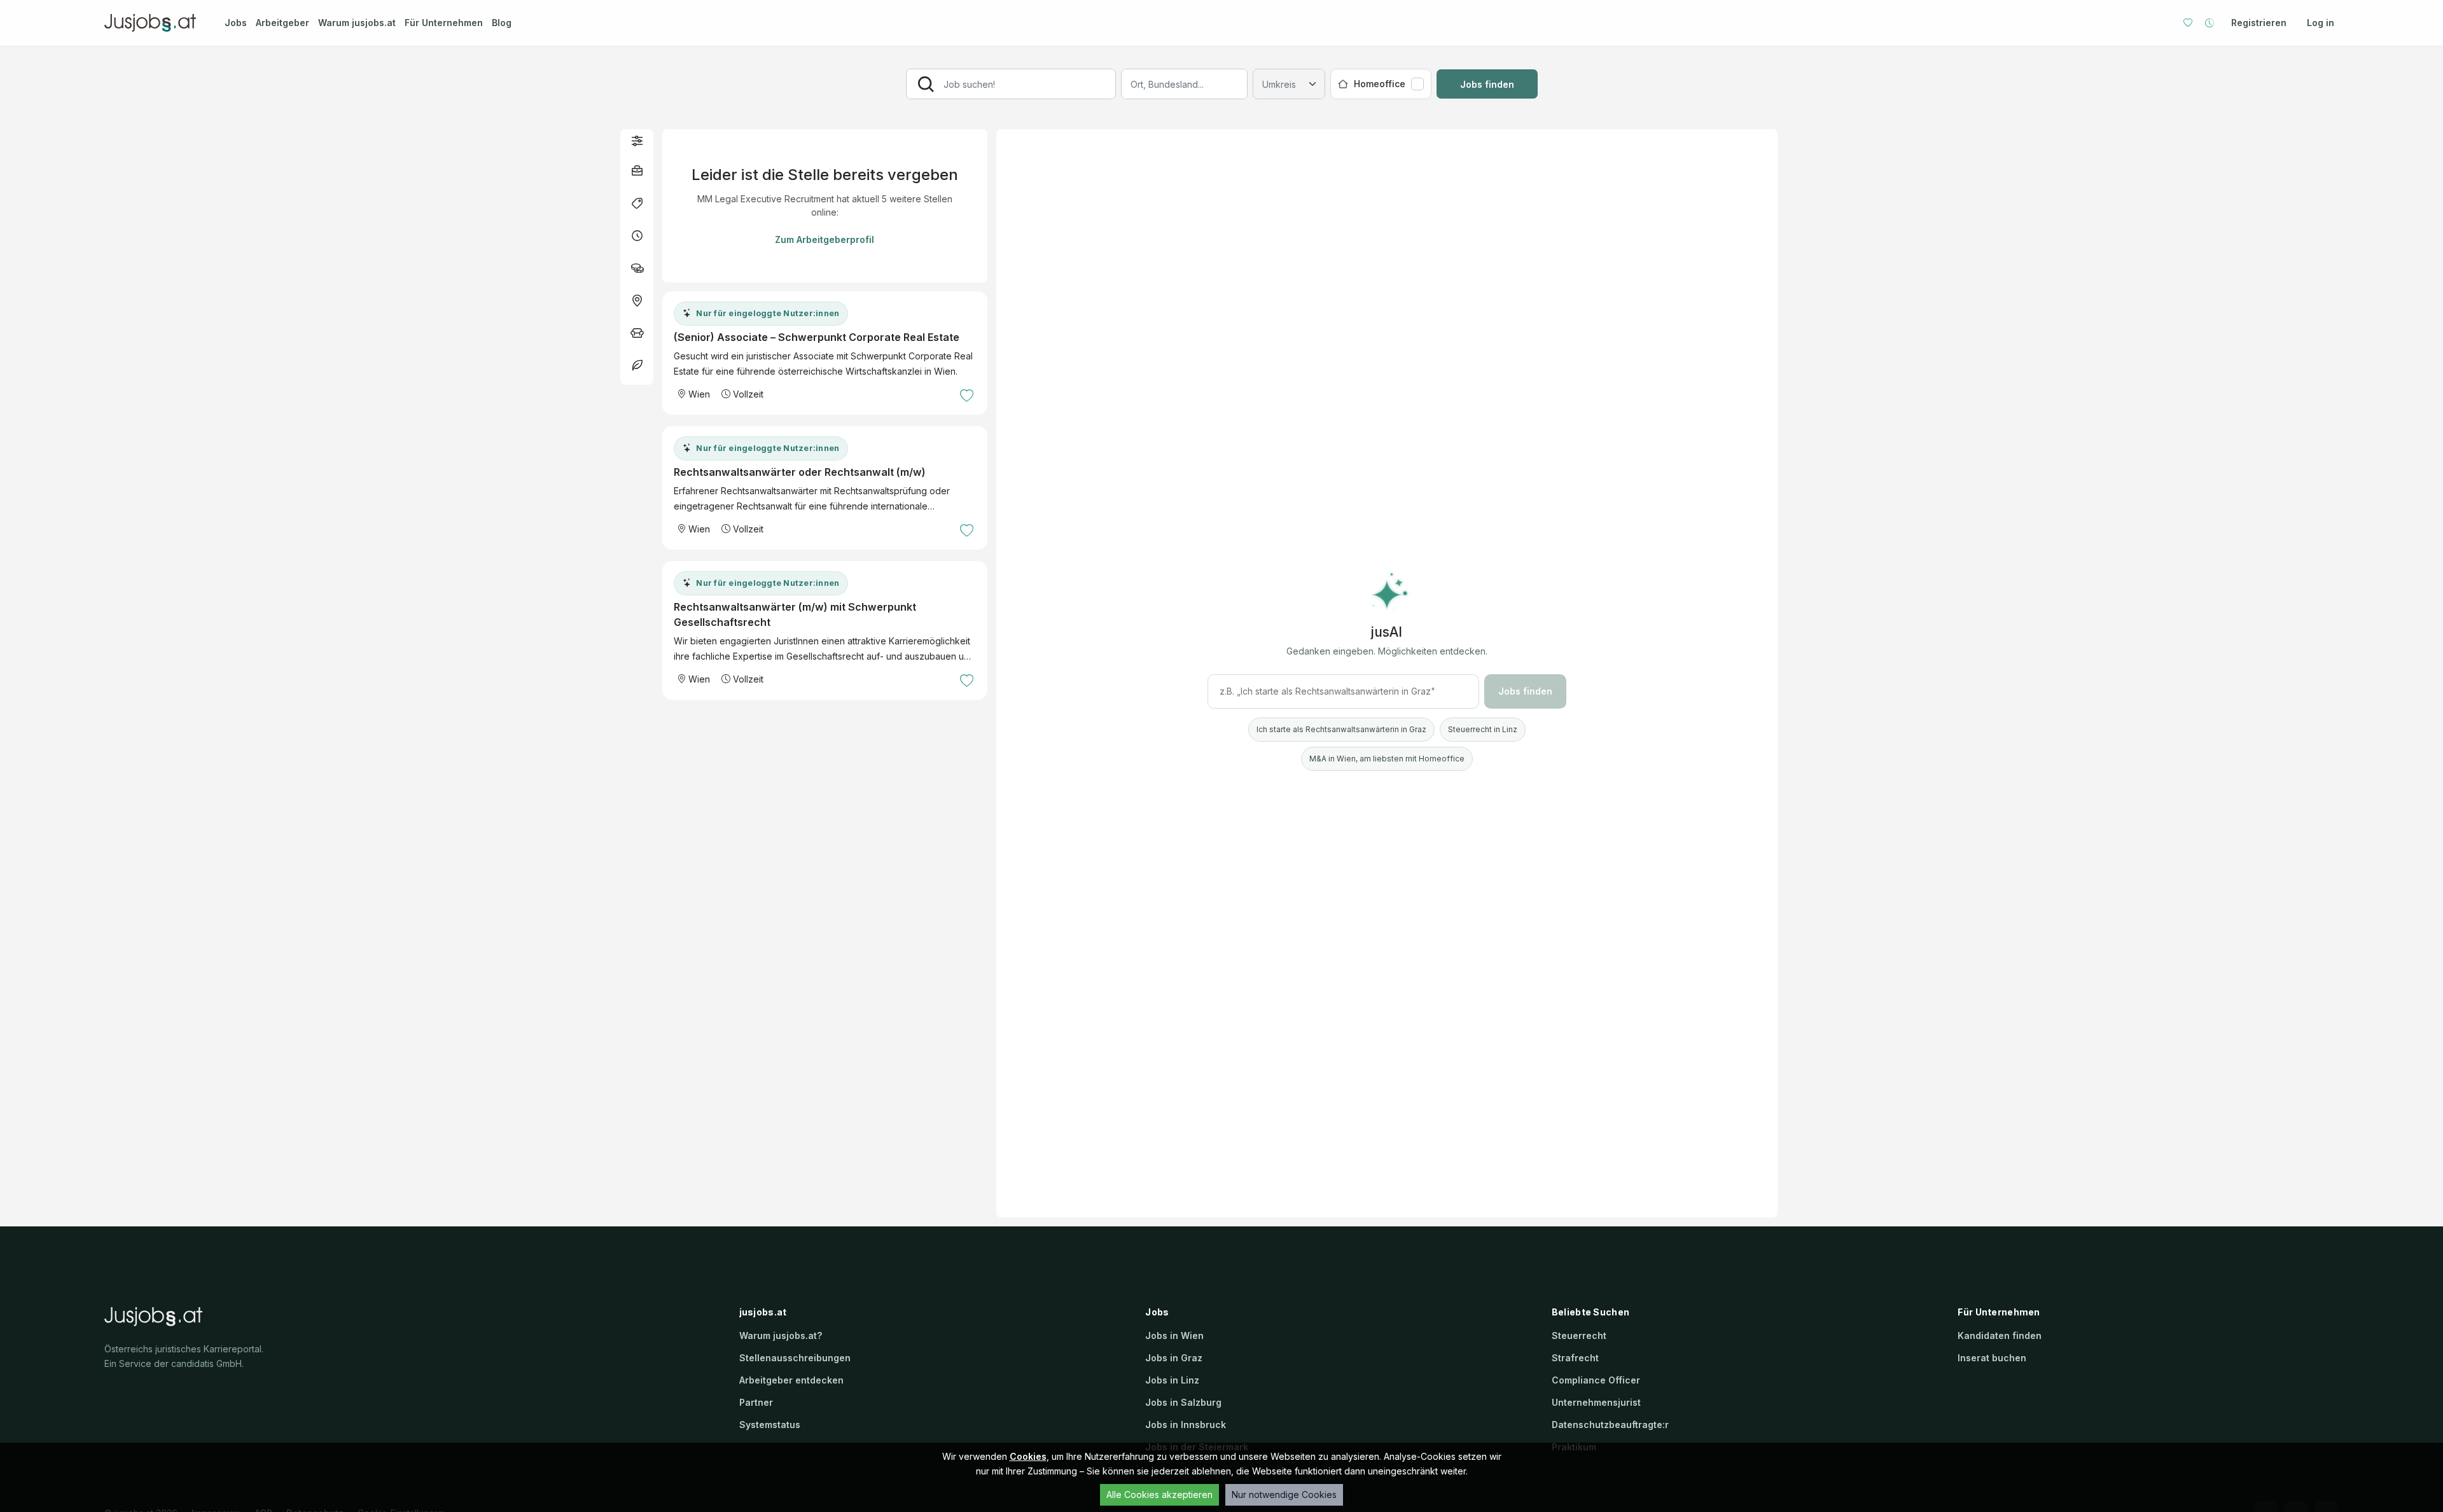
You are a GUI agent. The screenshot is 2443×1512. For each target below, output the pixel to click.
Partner (756, 1402)
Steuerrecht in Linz (1483, 729)
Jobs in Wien (1174, 1335)
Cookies (1028, 1456)
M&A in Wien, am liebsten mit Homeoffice (1387, 759)
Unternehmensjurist (1596, 1402)
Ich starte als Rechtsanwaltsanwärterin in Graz (1341, 729)
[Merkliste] (2188, 23)
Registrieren (2259, 23)
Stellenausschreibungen (795, 1358)
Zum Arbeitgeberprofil (825, 239)
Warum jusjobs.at (357, 23)
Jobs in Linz (1172, 1380)
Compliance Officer (1596, 1380)
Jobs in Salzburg (1183, 1402)
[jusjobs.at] (153, 23)
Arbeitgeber (282, 23)
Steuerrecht (1579, 1335)
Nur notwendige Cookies (1284, 1495)
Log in (2321, 23)
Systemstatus (770, 1425)
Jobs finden (1487, 84)
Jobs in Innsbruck (1186, 1425)
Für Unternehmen (444, 23)
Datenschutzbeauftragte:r (1610, 1425)
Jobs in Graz (1174, 1358)
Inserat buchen (1992, 1358)
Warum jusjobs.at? (781, 1335)
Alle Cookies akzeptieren (1159, 1495)
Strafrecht (1575, 1358)
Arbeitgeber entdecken (791, 1380)
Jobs (236, 23)
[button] (637, 140)
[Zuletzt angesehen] (2210, 23)
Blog (502, 23)
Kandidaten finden (2000, 1335)
